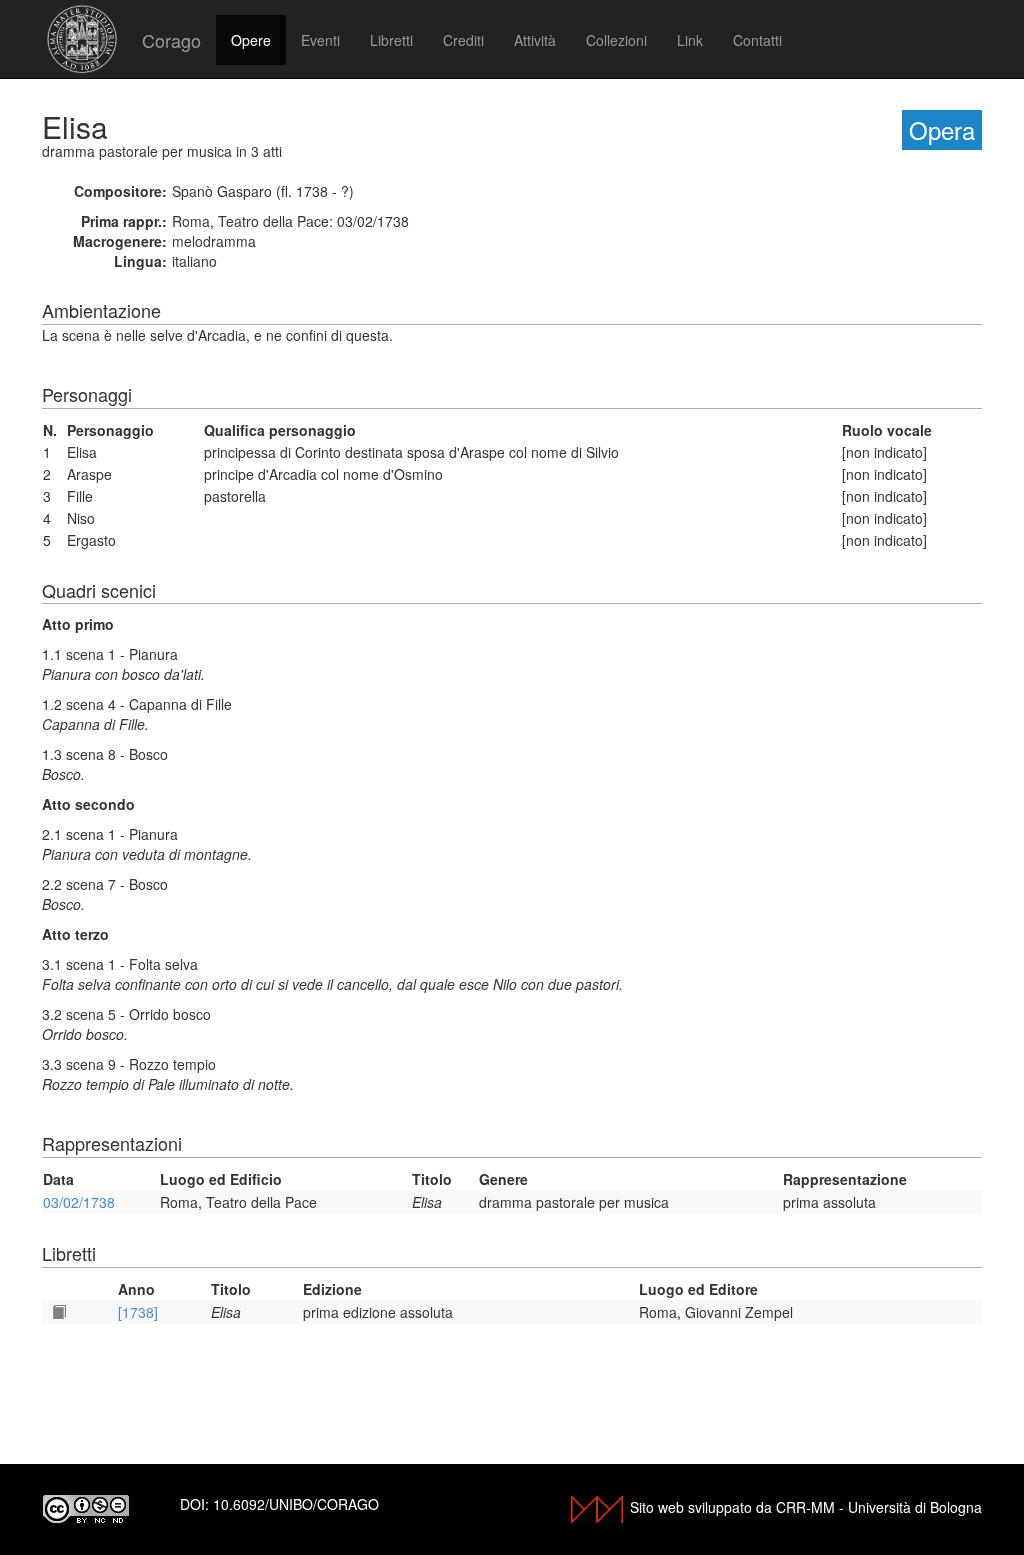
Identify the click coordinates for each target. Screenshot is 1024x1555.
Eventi (320, 40)
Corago (171, 40)
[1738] (138, 1312)
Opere (251, 40)
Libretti (391, 40)
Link (690, 40)
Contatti (757, 40)
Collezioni (616, 40)
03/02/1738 (79, 1202)
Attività (535, 40)
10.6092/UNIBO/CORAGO (296, 1504)
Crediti (463, 40)
